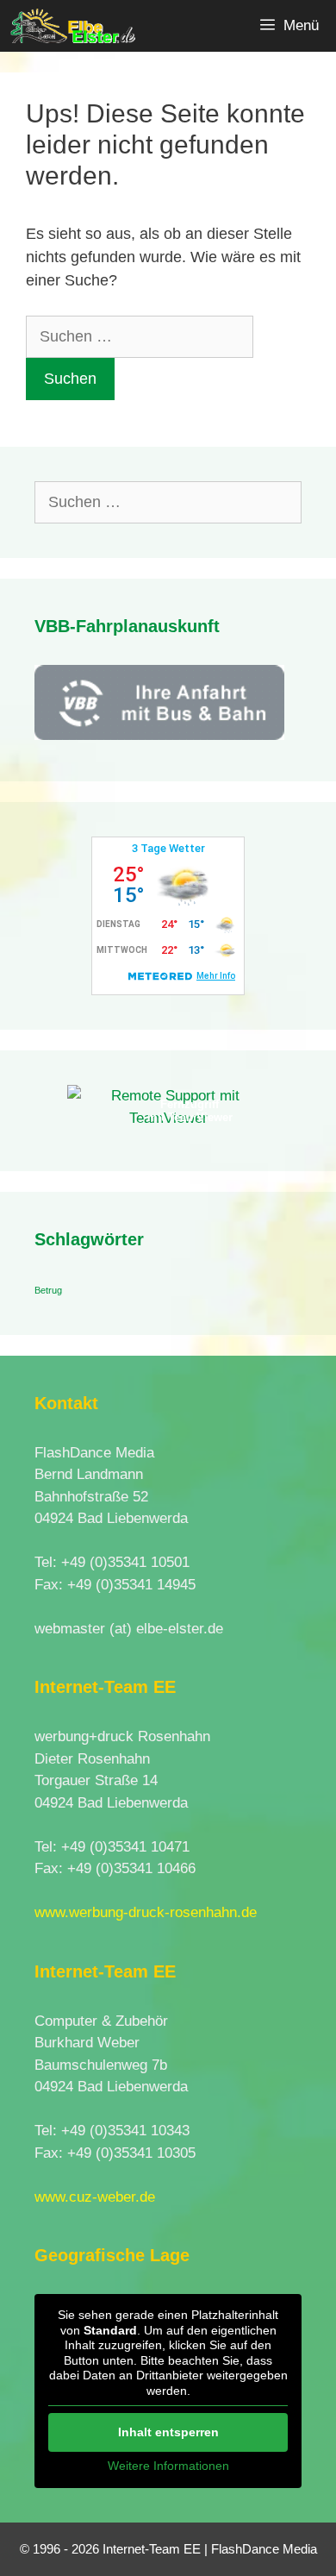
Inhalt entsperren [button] (168, 2432)
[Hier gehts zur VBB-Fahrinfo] (159, 735)
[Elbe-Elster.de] (72, 26)
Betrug (48, 1290)
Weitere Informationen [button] (168, 2466)
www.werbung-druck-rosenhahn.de (146, 1912)
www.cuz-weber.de (95, 2197)
